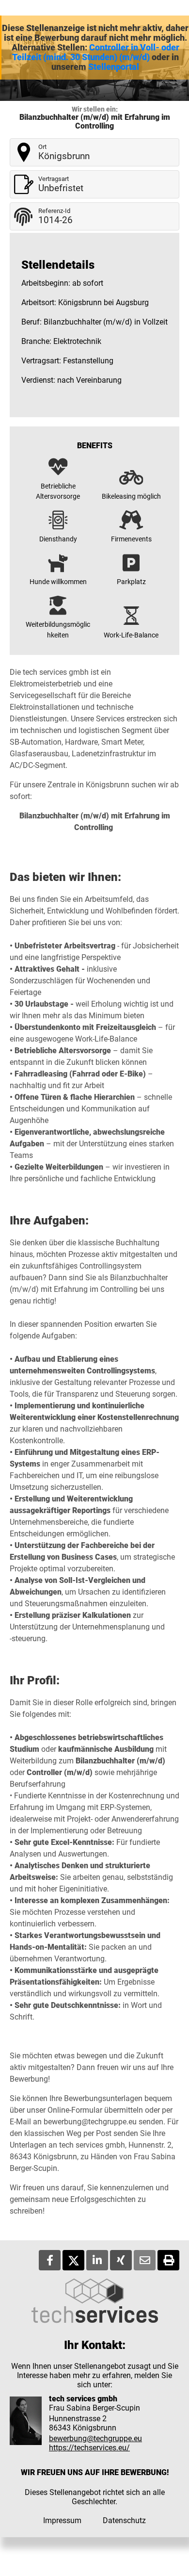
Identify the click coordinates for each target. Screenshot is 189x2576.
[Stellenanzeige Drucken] (168, 2260)
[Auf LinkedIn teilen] (97, 2260)
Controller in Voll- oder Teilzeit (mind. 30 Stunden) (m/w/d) (96, 52)
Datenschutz (124, 2520)
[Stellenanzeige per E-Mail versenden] (145, 2260)
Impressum (62, 2520)
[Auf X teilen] (73, 2260)
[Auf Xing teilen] (121, 2260)
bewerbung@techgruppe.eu (95, 2438)
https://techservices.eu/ (89, 2448)
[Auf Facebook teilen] (50, 2260)
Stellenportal (114, 67)
